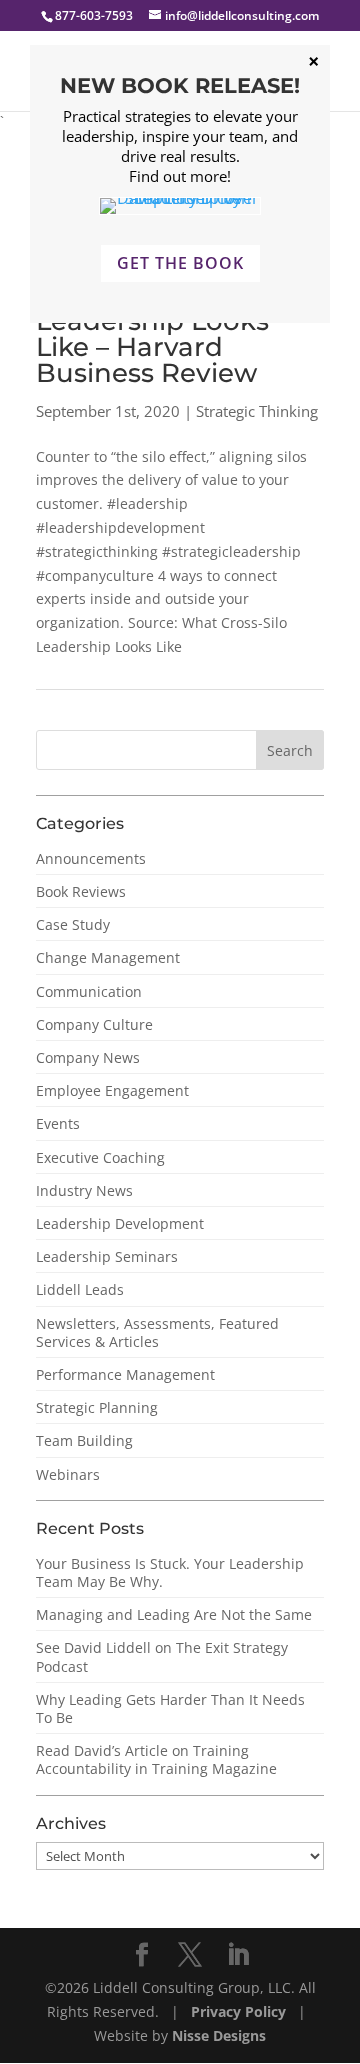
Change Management (108, 957)
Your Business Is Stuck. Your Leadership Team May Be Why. (170, 1572)
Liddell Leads (80, 1289)
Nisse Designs (219, 2035)
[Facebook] (142, 1955)
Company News (88, 1057)
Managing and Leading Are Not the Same (174, 1614)
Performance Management (125, 1374)
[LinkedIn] (238, 1955)
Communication (89, 991)
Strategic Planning (97, 1407)
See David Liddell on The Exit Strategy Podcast (162, 1656)
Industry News (84, 1190)
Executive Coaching (100, 1157)
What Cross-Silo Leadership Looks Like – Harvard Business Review (152, 334)
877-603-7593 (94, 15)
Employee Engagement (112, 1090)
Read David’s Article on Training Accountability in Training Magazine (156, 1759)
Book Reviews (81, 891)
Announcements (91, 858)
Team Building (84, 1440)
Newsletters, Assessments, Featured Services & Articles (157, 1332)
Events (58, 1123)
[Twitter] (190, 1955)
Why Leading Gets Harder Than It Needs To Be (170, 1708)
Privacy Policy (240, 2011)
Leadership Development (120, 1223)
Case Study (73, 924)
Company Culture (94, 1024)
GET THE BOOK (180, 263)
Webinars (68, 1474)
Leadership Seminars (107, 1256)
